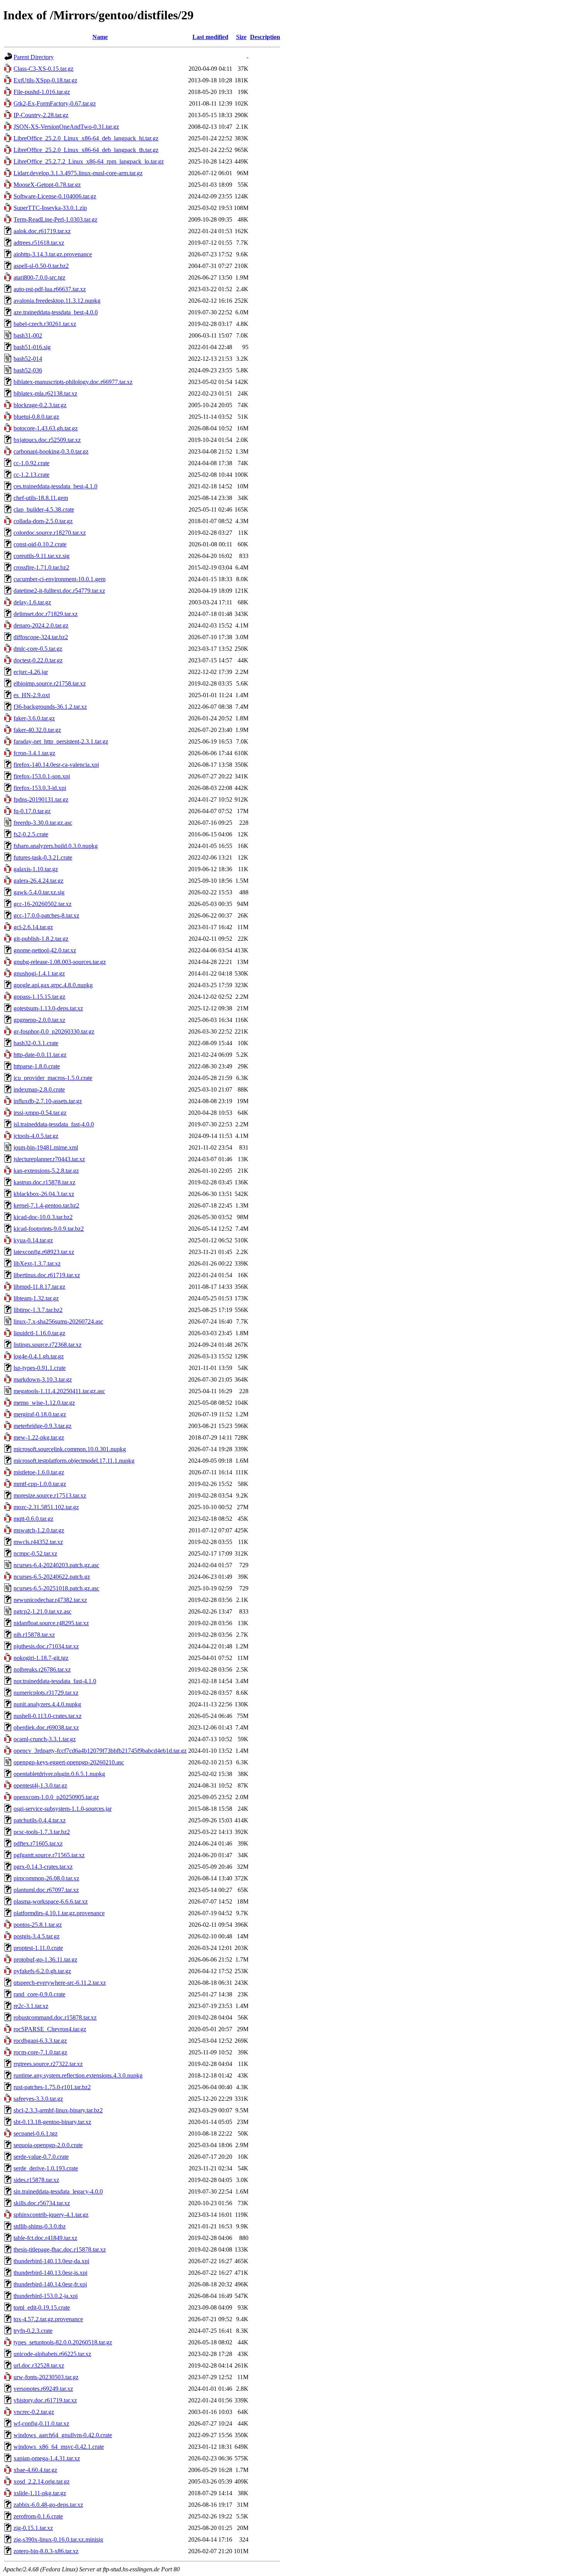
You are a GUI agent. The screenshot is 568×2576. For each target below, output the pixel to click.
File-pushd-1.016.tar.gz (42, 92)
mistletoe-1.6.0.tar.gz (39, 1472)
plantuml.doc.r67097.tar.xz (46, 1890)
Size (241, 37)
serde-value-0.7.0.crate (41, 2157)
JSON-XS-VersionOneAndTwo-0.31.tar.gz (66, 127)
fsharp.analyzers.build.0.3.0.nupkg (56, 846)
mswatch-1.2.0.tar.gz (39, 1530)
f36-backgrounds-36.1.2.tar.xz (50, 707)
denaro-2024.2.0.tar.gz (41, 625)
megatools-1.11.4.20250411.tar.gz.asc (59, 1391)
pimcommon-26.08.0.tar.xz (46, 1878)
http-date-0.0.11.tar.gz (40, 1055)
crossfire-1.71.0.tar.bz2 (41, 567)
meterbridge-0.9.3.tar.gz (43, 1426)
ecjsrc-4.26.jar (31, 672)
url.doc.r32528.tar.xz (39, 2365)
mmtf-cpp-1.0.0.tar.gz (40, 1484)
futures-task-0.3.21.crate (43, 857)
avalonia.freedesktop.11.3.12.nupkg (57, 301)
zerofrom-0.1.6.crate (38, 2516)
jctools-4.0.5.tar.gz (36, 1136)
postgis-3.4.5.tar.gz (37, 1936)
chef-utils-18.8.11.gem (41, 498)
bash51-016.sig (32, 347)
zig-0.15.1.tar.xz (33, 2528)
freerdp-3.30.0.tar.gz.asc (43, 823)
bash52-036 (28, 370)
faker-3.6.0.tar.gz (34, 718)
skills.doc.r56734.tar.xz (42, 2203)
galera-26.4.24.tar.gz (38, 881)
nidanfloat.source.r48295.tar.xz (51, 1623)
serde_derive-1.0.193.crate (46, 2168)
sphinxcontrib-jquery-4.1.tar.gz (51, 2215)
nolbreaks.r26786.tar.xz (42, 1669)
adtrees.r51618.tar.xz (39, 243)
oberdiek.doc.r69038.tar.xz (46, 1727)
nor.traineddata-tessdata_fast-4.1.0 (55, 1681)
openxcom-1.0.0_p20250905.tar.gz (56, 1797)
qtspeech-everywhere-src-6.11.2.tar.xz (60, 1983)
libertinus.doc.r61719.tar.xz (47, 1275)
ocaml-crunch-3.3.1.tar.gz (45, 1739)
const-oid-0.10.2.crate (40, 544)
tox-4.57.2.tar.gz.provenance (48, 2319)
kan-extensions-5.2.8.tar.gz (46, 1171)
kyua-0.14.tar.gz (33, 1240)
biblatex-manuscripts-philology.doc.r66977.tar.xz (73, 382)
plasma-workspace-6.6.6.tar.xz (51, 1901)
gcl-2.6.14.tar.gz (33, 927)
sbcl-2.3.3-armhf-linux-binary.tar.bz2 (58, 2110)
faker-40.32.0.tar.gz (37, 730)
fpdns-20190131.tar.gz (41, 799)
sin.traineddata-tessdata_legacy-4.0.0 (58, 2191)
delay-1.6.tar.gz (32, 602)
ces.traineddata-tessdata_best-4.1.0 (55, 486)
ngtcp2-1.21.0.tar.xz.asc (43, 1611)
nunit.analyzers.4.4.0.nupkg (47, 1704)
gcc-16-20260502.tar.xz (43, 904)
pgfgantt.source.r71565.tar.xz (49, 1855)
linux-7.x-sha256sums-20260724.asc (58, 1321)
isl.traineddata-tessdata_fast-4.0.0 (54, 1124)
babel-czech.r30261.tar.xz (45, 324)
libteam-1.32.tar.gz (36, 1298)
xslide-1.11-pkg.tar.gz (40, 2493)
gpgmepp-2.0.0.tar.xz (39, 1020)
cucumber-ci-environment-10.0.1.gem (60, 579)
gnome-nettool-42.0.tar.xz (45, 950)
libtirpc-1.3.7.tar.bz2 (38, 1310)
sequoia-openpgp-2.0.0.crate (48, 2145)
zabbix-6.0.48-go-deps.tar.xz (48, 2505)
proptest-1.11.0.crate (38, 1948)
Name (100, 37)
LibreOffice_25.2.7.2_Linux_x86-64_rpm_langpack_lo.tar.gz (89, 161)
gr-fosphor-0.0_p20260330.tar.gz (54, 1031)
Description (265, 37)
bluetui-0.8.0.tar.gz (36, 417)
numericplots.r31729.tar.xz (46, 1693)
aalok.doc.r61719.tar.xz (42, 231)
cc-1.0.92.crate (31, 463)
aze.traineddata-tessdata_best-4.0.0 (56, 312)
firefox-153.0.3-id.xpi (40, 788)
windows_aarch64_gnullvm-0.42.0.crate (63, 2435)
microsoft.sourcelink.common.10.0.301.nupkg (70, 1449)
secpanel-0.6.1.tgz (36, 2133)
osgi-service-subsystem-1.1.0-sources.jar (63, 1809)
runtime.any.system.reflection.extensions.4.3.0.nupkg (78, 2075)
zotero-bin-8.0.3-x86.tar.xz (46, 2551)
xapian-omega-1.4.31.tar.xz (47, 2458)
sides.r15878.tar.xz (36, 2180)
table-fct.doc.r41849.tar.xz (45, 2238)
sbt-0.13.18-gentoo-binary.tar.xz (52, 2122)
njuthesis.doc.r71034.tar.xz (46, 1646)
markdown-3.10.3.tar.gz (43, 1379)
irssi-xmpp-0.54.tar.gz (40, 1113)
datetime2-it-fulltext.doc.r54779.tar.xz (59, 591)
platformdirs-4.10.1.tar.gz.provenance (59, 1913)
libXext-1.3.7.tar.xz (37, 1263)
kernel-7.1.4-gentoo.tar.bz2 (46, 1205)
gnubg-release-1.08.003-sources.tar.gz (60, 962)
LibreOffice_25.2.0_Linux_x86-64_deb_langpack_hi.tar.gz (86, 138)
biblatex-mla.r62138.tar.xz (45, 393)
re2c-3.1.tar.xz (31, 2006)
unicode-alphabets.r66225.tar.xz (52, 2354)
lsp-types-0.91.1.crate (40, 1368)
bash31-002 (28, 335)
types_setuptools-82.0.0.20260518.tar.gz (63, 2342)
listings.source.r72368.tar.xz (48, 1345)
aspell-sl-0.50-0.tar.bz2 (41, 266)
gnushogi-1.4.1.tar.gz (39, 973)
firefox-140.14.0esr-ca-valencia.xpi (56, 765)
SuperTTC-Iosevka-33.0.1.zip (50, 208)
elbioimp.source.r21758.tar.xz (50, 683)
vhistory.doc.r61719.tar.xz (45, 2400)
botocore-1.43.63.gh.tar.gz (46, 428)
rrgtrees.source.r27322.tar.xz (48, 2064)
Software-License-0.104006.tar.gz (55, 196)
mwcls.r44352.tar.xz (38, 1542)
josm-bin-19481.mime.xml (46, 1147)
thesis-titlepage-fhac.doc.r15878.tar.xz (60, 2249)
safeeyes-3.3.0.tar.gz (38, 2099)
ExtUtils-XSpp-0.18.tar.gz (45, 80)
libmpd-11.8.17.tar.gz (39, 1287)
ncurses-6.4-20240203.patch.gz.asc (56, 1565)
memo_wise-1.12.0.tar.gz (44, 1403)
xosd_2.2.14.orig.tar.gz (42, 2481)
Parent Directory (34, 57)
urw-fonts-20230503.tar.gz (46, 2377)
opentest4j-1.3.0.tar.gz (40, 1785)
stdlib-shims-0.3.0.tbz (40, 2226)
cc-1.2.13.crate (31, 475)
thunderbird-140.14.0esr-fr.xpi (50, 2284)
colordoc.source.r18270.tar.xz (50, 533)
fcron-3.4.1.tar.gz (34, 753)
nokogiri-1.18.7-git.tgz (41, 1658)
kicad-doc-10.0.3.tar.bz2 (43, 1217)
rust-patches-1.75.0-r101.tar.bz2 (52, 2087)
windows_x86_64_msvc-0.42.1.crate (59, 2447)
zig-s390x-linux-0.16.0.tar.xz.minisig (58, 2539)
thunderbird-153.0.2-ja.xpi (46, 2296)
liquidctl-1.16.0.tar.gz (39, 1333)
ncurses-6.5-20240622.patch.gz (52, 1577)
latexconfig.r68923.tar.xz (44, 1252)
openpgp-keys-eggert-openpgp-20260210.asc (69, 1762)
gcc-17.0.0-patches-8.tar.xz (46, 915)
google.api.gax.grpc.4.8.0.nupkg (53, 985)
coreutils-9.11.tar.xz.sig (42, 556)
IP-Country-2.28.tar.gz (41, 115)
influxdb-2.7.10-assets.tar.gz (48, 1101)
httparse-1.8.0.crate (37, 1066)
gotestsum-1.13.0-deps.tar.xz (48, 1008)
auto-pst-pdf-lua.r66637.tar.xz (50, 289)
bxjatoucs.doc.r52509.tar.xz (47, 440)
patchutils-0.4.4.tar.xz (40, 1820)
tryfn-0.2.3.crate (33, 2331)
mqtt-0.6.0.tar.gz (33, 1519)
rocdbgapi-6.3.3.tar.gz (40, 2041)
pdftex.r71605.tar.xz (38, 1843)
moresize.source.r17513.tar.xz (50, 1495)
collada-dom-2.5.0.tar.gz (43, 521)
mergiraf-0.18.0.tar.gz (40, 1414)
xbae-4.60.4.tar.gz (35, 2470)
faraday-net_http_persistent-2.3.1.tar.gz (61, 741)
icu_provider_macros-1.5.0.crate (53, 1078)
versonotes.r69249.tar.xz (43, 2389)
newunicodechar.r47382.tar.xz (50, 1600)
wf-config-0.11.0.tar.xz (41, 2423)
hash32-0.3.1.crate (36, 1043)
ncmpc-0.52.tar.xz (35, 1553)
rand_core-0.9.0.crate (39, 1994)
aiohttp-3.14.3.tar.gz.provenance (53, 254)
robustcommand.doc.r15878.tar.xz (55, 2017)
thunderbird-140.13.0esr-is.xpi (50, 2273)
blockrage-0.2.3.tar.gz (40, 405)
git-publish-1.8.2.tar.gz (41, 939)
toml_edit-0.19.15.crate (42, 2307)
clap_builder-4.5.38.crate (44, 509)
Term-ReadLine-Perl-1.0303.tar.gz (55, 219)
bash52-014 (28, 359)
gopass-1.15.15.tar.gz (39, 997)
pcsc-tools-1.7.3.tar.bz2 (42, 1832)
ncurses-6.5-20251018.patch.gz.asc (56, 1588)
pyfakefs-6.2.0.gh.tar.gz (42, 1971)
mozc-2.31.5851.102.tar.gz (46, 1507)
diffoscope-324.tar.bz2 (41, 637)
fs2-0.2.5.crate (31, 834)
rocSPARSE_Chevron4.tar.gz (50, 2029)
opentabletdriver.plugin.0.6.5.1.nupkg (59, 1774)
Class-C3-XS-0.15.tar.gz (43, 69)
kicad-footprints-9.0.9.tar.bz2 (49, 1229)
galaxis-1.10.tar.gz (36, 869)
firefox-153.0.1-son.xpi (42, 776)
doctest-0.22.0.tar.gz (38, 660)
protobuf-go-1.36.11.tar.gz (45, 1959)
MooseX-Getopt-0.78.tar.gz (47, 185)
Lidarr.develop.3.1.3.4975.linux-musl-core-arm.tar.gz (78, 173)
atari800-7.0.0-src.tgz (39, 277)
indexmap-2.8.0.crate (39, 1089)
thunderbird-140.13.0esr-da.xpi (51, 2261)
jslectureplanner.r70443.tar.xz (49, 1159)
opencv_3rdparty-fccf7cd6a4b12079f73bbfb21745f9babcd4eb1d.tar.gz (100, 1751)
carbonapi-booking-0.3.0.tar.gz (51, 451)
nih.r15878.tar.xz (34, 1635)
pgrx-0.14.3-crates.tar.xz (43, 1867)
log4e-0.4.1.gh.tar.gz (39, 1356)
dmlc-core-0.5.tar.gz (38, 649)
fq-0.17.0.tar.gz (32, 811)
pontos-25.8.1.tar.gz (38, 1925)
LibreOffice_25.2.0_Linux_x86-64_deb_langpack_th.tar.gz (86, 150)
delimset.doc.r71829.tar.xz (46, 614)
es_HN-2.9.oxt (32, 695)
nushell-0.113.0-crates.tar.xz (48, 1716)
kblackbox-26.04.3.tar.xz (44, 1194)
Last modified (210, 37)
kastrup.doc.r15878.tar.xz (44, 1182)
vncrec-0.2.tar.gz (34, 2412)
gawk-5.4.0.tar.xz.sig (39, 892)
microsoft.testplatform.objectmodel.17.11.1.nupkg (74, 1461)
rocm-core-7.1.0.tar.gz (40, 2052)
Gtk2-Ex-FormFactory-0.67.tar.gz (55, 103)
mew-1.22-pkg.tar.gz (39, 1437)
